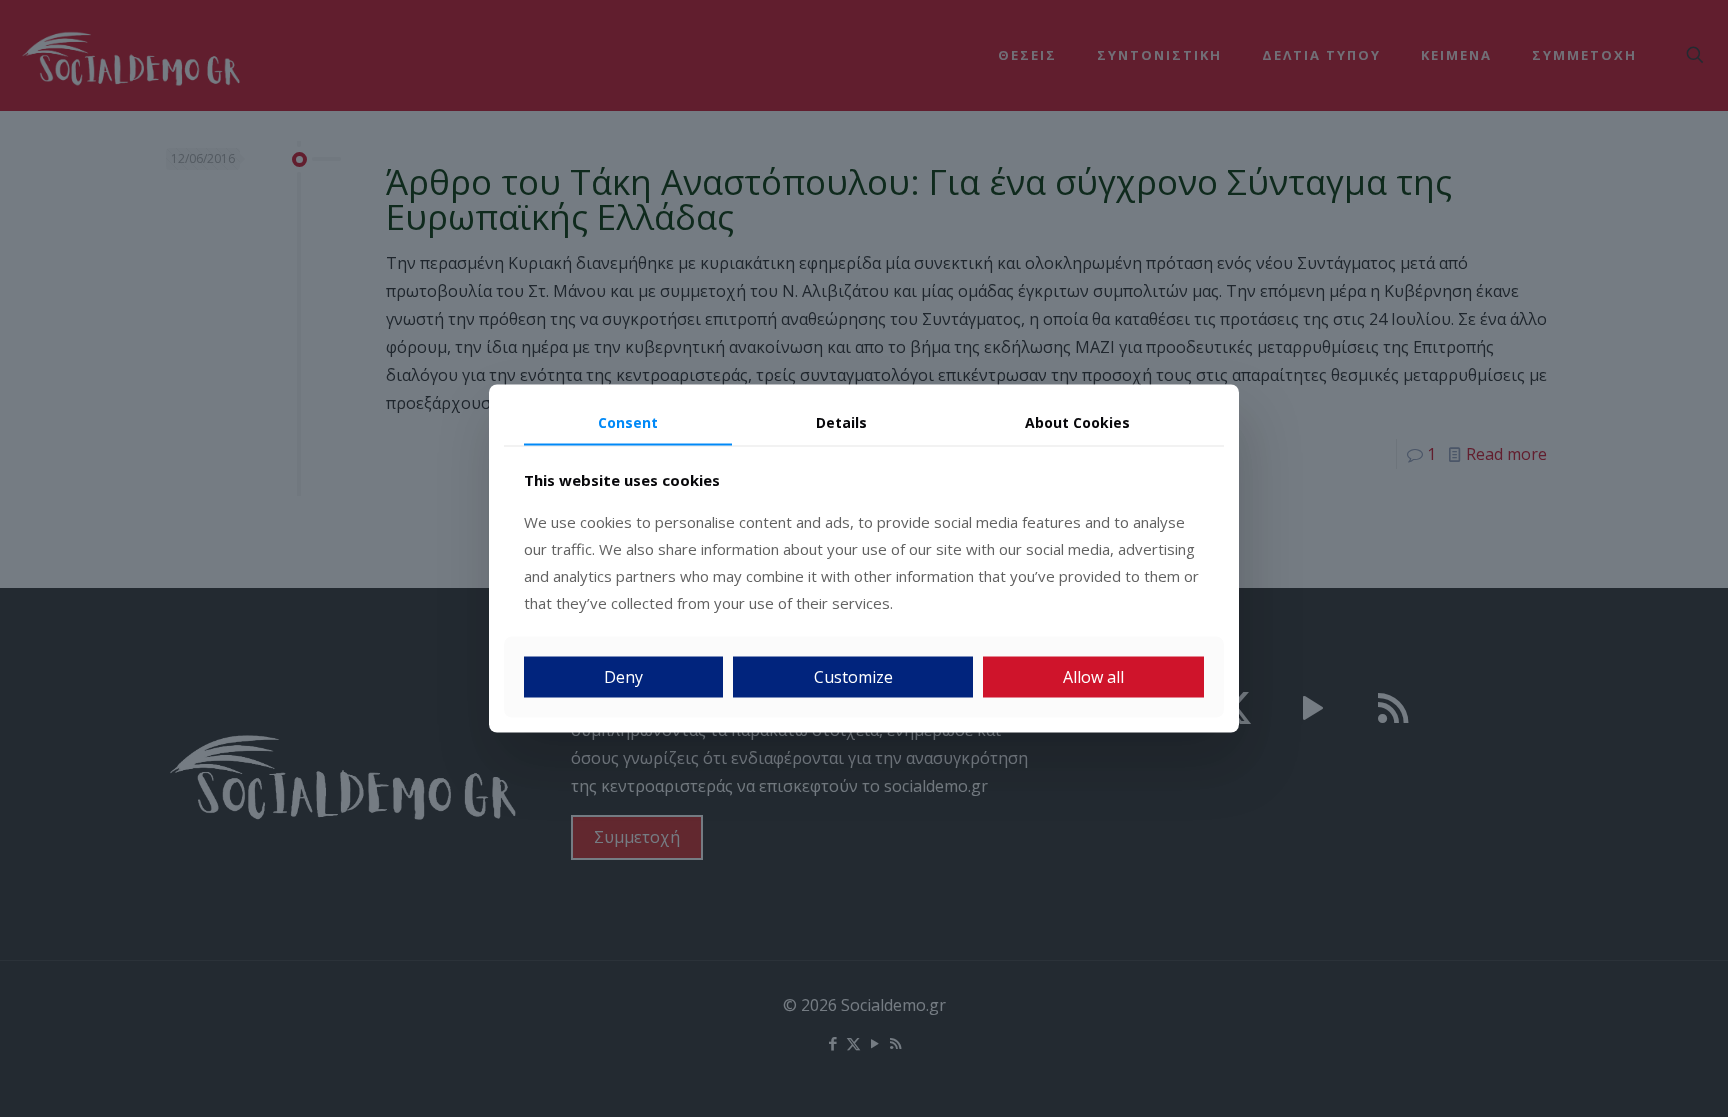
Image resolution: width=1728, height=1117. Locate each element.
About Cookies (1077, 421)
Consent (628, 421)
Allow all (1093, 677)
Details (841, 421)
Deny (623, 677)
